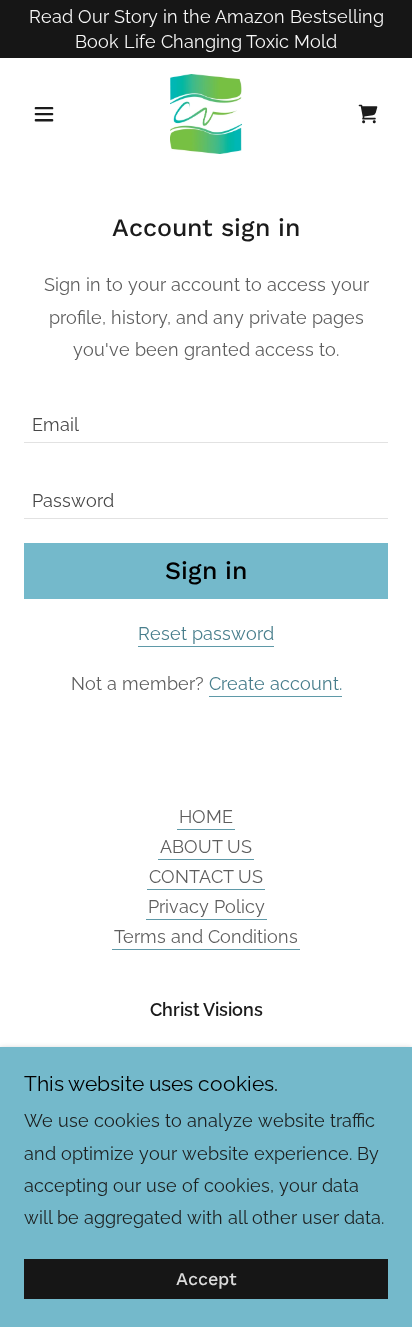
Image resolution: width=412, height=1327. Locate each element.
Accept (206, 1279)
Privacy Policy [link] (206, 906)
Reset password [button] (206, 633)
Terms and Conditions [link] (206, 936)
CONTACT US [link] (206, 876)
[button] (51, 114)
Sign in (206, 570)
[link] (206, 114)
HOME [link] (206, 816)
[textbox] (206, 417)
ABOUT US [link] (206, 846)
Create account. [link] (275, 683)
